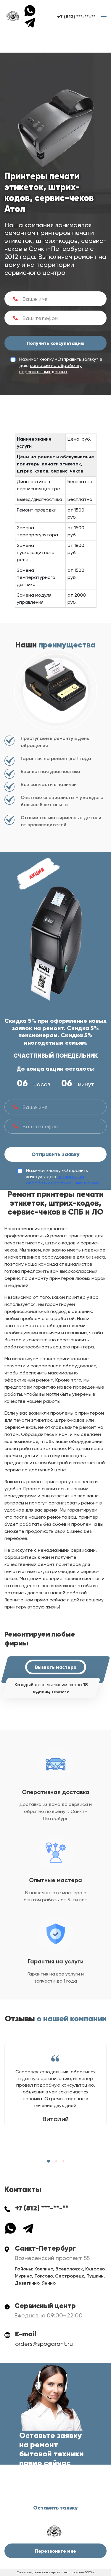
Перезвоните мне (55, 2551)
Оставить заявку (55, 2508)
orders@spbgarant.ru (44, 2344)
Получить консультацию (55, 343)
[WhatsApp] (32, 10)
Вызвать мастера (56, 1667)
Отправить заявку (55, 1154)
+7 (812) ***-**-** (76, 17)
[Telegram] (30, 22)
